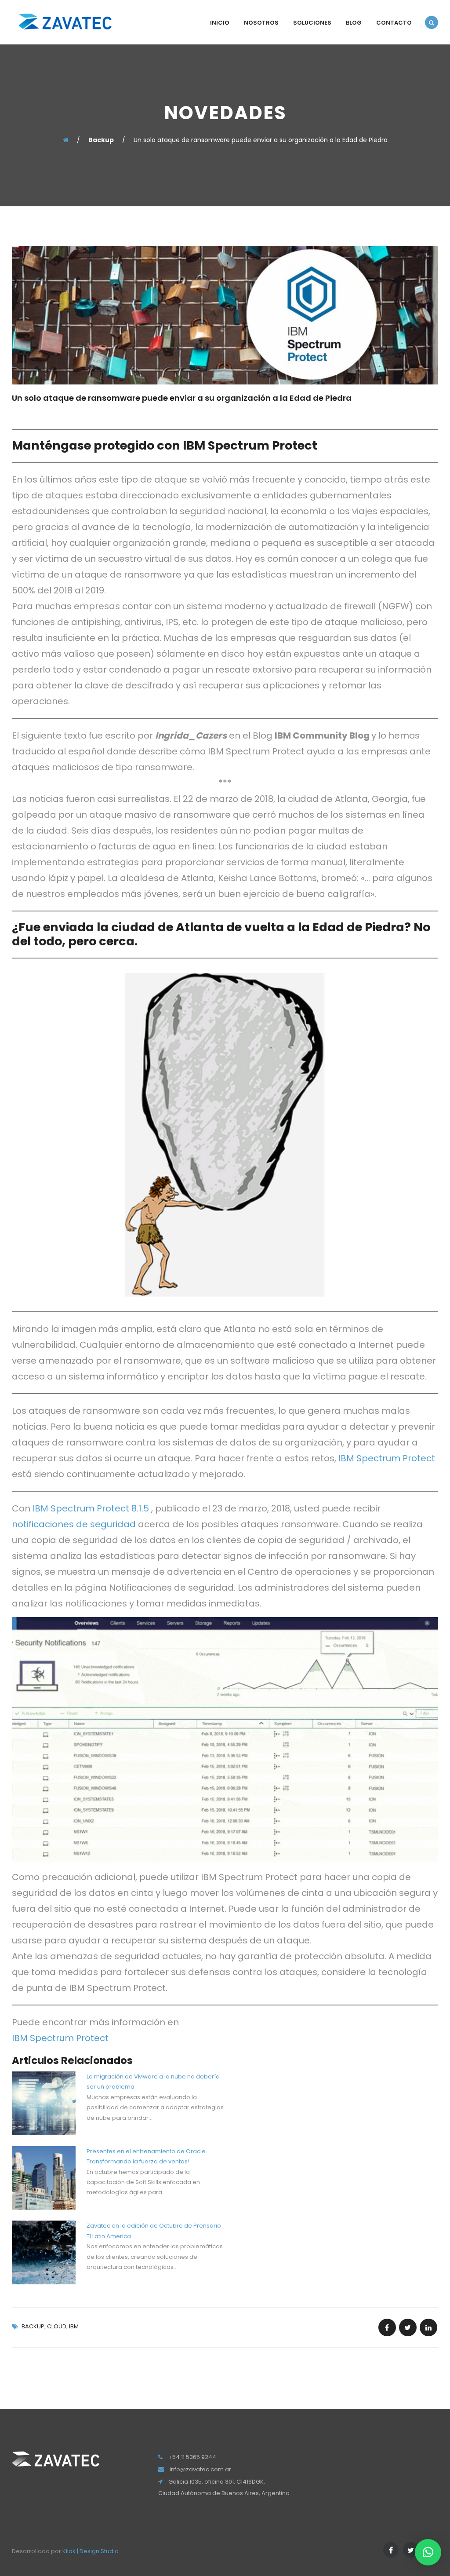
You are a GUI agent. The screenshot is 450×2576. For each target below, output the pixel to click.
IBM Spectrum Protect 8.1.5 (91, 1508)
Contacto (394, 23)
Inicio (220, 23)
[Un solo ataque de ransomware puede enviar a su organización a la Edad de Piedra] (387, 2327)
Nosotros (261, 23)
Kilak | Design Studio (91, 2551)
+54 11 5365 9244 (192, 2457)
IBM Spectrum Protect (387, 1458)
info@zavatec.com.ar (200, 2469)
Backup (33, 2326)
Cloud (57, 2326)
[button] (428, 2552)
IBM (74, 2326)
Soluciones (312, 23)
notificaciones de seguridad (74, 1524)
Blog (354, 23)
